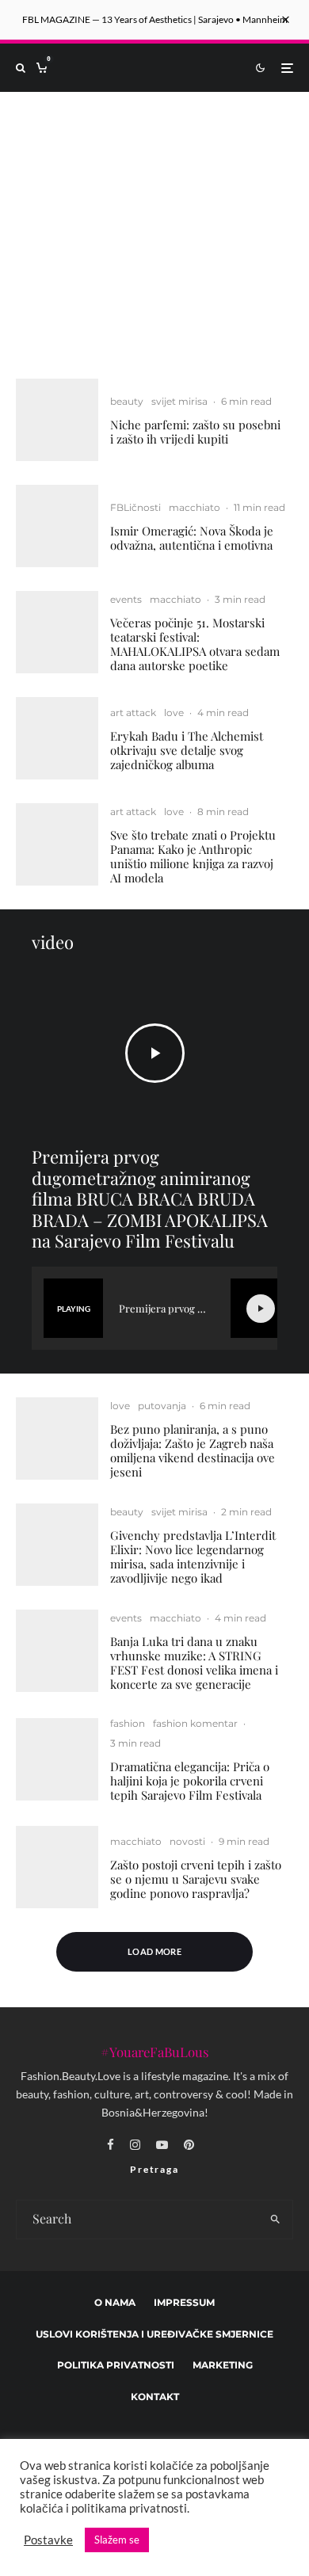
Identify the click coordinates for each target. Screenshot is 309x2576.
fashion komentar (195, 1723)
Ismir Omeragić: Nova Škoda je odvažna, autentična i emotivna (192, 538)
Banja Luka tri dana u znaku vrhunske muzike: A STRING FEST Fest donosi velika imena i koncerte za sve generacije (194, 1663)
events (126, 599)
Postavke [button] (48, 2540)
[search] (275, 2220)
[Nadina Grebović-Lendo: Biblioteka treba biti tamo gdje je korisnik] (154, 223)
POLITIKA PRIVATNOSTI (116, 2366)
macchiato (195, 507)
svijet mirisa (179, 401)
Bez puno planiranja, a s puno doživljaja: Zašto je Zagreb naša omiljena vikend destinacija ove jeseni (193, 1450)
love (174, 713)
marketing (223, 2366)
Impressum (184, 2302)
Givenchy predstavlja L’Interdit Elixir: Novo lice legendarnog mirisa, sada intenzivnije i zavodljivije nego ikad (193, 1557)
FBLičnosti (135, 507)
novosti (187, 1841)
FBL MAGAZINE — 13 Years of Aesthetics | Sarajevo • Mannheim (155, 19)
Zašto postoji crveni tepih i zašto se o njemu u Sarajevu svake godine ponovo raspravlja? (196, 1879)
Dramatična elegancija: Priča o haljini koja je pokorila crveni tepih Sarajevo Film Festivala (190, 1781)
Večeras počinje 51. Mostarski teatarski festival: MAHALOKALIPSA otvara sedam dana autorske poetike (195, 644)
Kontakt (155, 2397)
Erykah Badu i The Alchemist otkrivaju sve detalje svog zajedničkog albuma (187, 750)
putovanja (162, 1406)
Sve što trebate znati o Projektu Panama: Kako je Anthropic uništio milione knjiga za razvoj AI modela (193, 856)
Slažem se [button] (117, 2540)
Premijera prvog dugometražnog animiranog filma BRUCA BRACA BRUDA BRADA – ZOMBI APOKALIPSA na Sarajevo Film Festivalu (150, 1198)
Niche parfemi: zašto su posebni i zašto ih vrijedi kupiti (195, 432)
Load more (154, 1951)
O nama (115, 2302)
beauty (127, 401)
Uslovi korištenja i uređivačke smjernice (154, 2334)
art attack (133, 713)
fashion (128, 1723)
